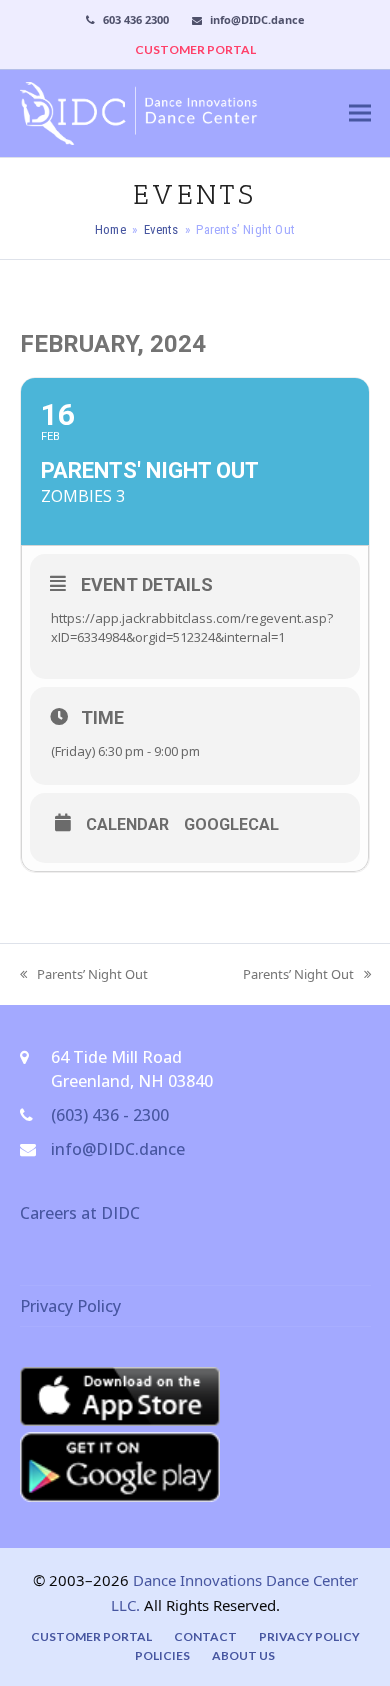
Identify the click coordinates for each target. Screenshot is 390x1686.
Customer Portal (91, 1636)
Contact (205, 1636)
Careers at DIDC (80, 1213)
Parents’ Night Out (84, 975)
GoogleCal (231, 825)
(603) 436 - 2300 (110, 1115)
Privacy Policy (70, 1306)
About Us (243, 1655)
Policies (162, 1655)
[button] (360, 113)
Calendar (127, 825)
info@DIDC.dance (118, 1149)
